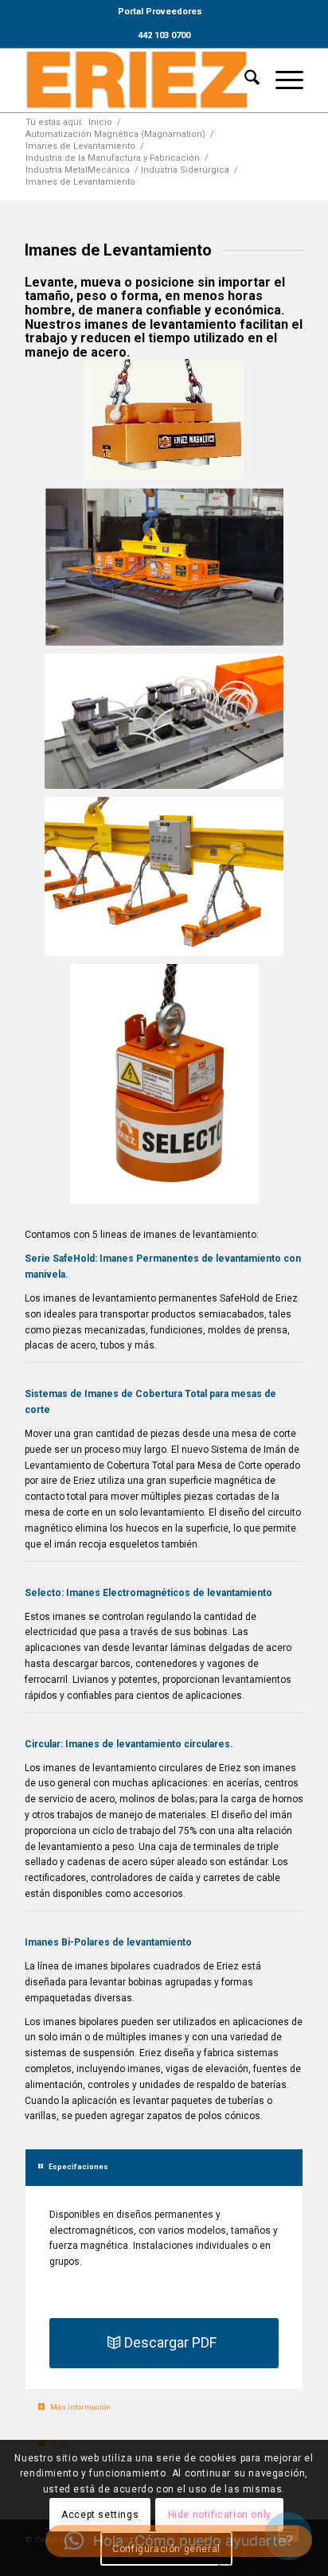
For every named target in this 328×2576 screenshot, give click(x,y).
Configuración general (166, 2549)
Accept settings (100, 2515)
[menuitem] (160, 12)
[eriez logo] (136, 80)
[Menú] (281, 80)
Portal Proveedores (160, 12)
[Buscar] (244, 80)
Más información (80, 2407)
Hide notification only (220, 2515)
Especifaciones (78, 2166)
